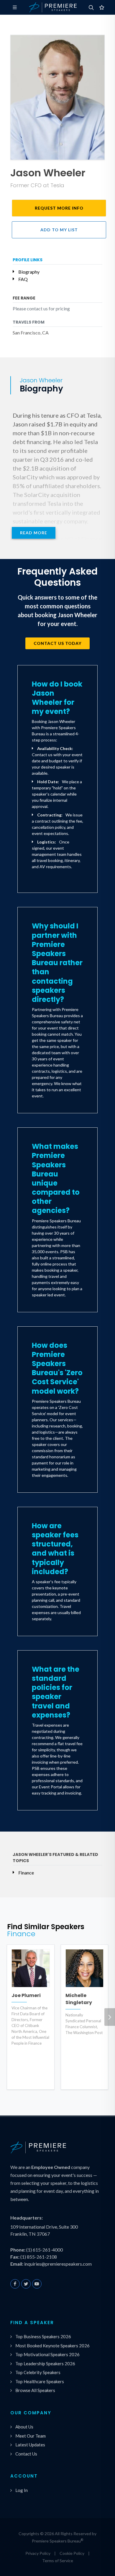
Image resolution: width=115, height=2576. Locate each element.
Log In (22, 2490)
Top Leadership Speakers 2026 (45, 2364)
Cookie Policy (72, 2553)
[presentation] (110, 2017)
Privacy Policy (38, 2553)
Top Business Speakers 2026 (43, 2336)
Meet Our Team (31, 2436)
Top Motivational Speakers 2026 (47, 2354)
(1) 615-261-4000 (45, 2250)
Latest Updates (30, 2445)
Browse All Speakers (35, 2390)
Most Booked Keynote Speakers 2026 (52, 2346)
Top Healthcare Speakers (40, 2381)
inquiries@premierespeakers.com (58, 2264)
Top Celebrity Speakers (38, 2372)
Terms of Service (58, 2561)
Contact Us (26, 2454)
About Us (24, 2427)
